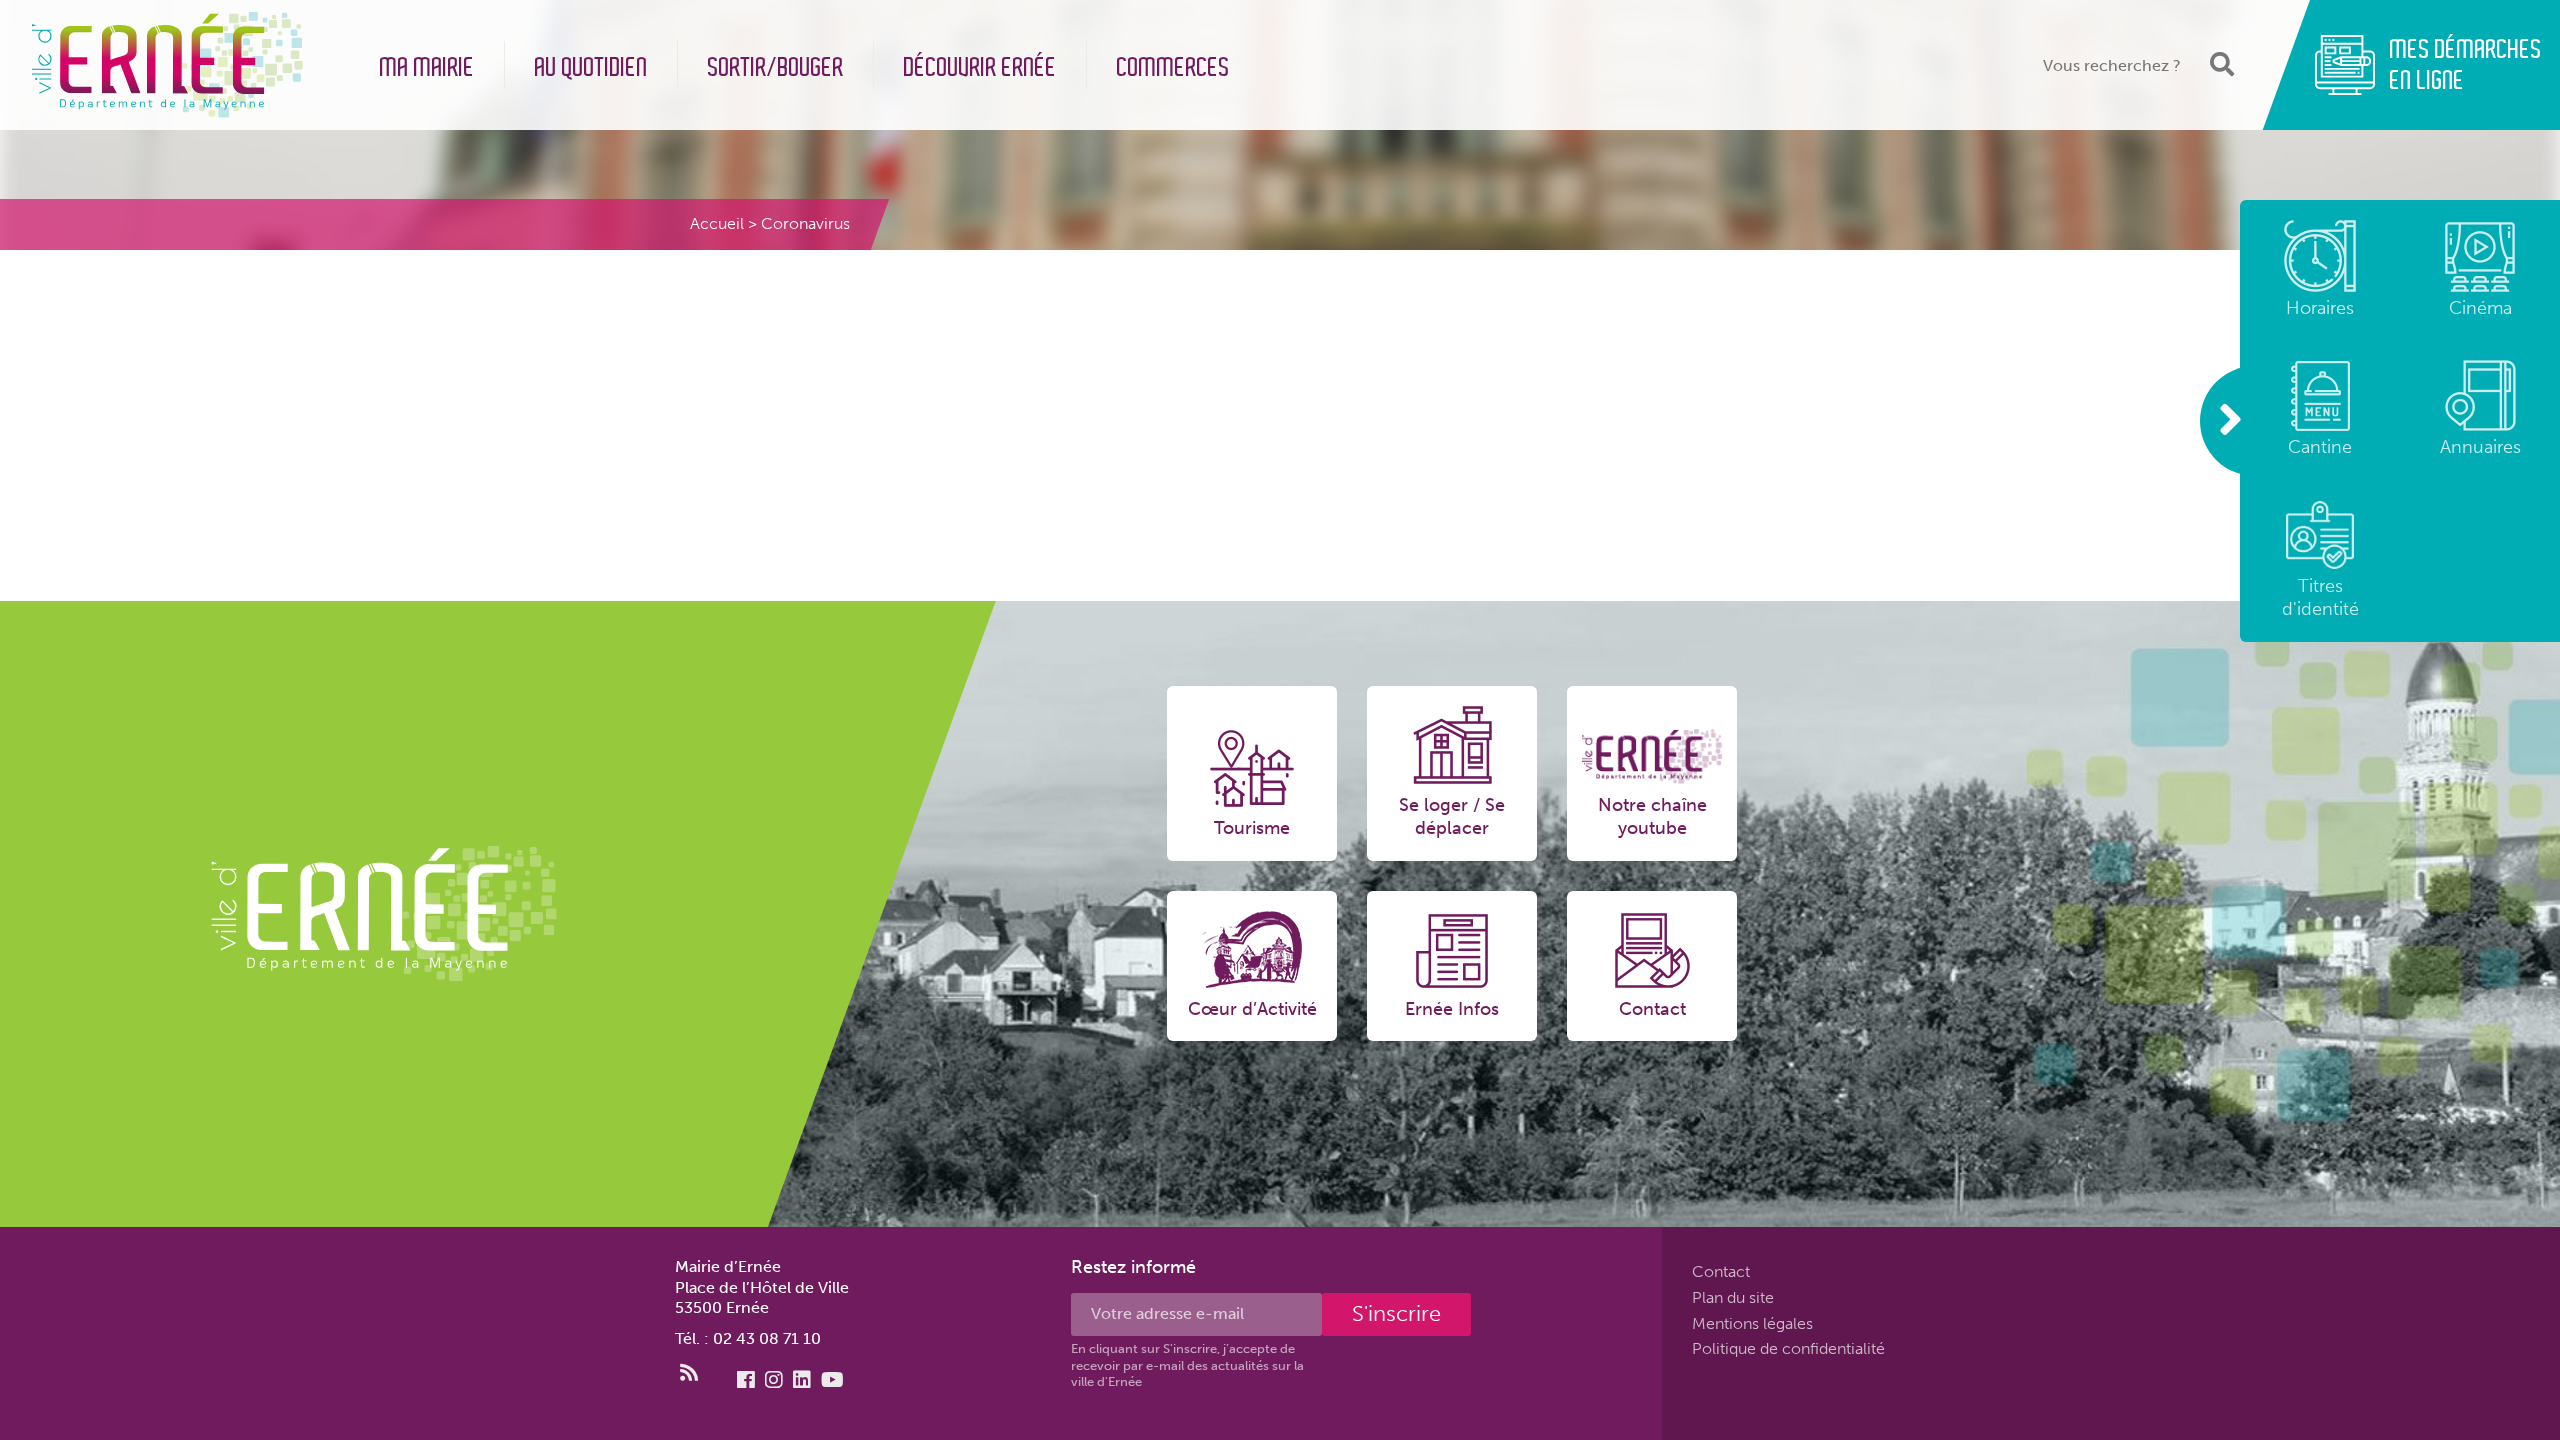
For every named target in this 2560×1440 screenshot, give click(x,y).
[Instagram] (774, 1380)
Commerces (1173, 67)
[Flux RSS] (689, 1373)
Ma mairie (427, 67)
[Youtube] (832, 1380)
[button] (2220, 64)
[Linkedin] (802, 1380)
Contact (1721, 1271)
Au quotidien (591, 67)
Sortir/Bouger (776, 67)
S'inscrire (1396, 1313)
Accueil (717, 223)
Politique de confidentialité (1788, 1348)
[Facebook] (746, 1380)
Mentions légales (1752, 1322)
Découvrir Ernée (980, 67)
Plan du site (1733, 1297)
